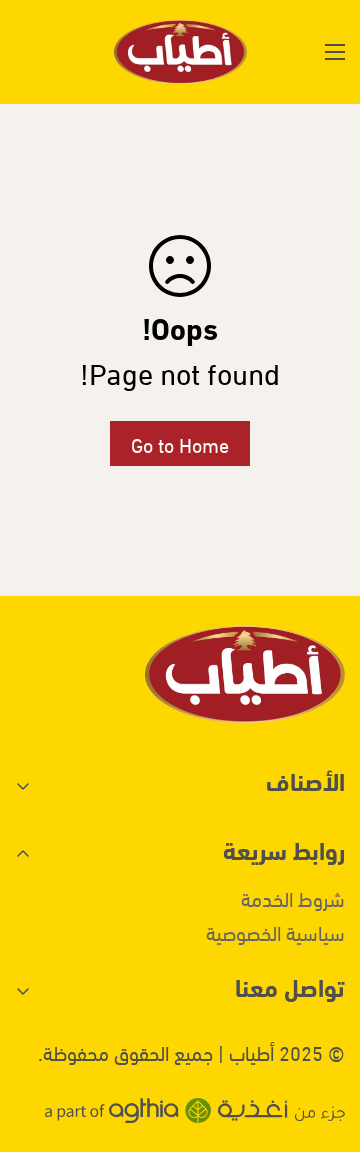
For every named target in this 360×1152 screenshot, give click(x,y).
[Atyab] (180, 52)
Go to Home (180, 443)
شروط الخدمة (293, 897)
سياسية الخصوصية (275, 931)
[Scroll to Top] (36, 1046)
